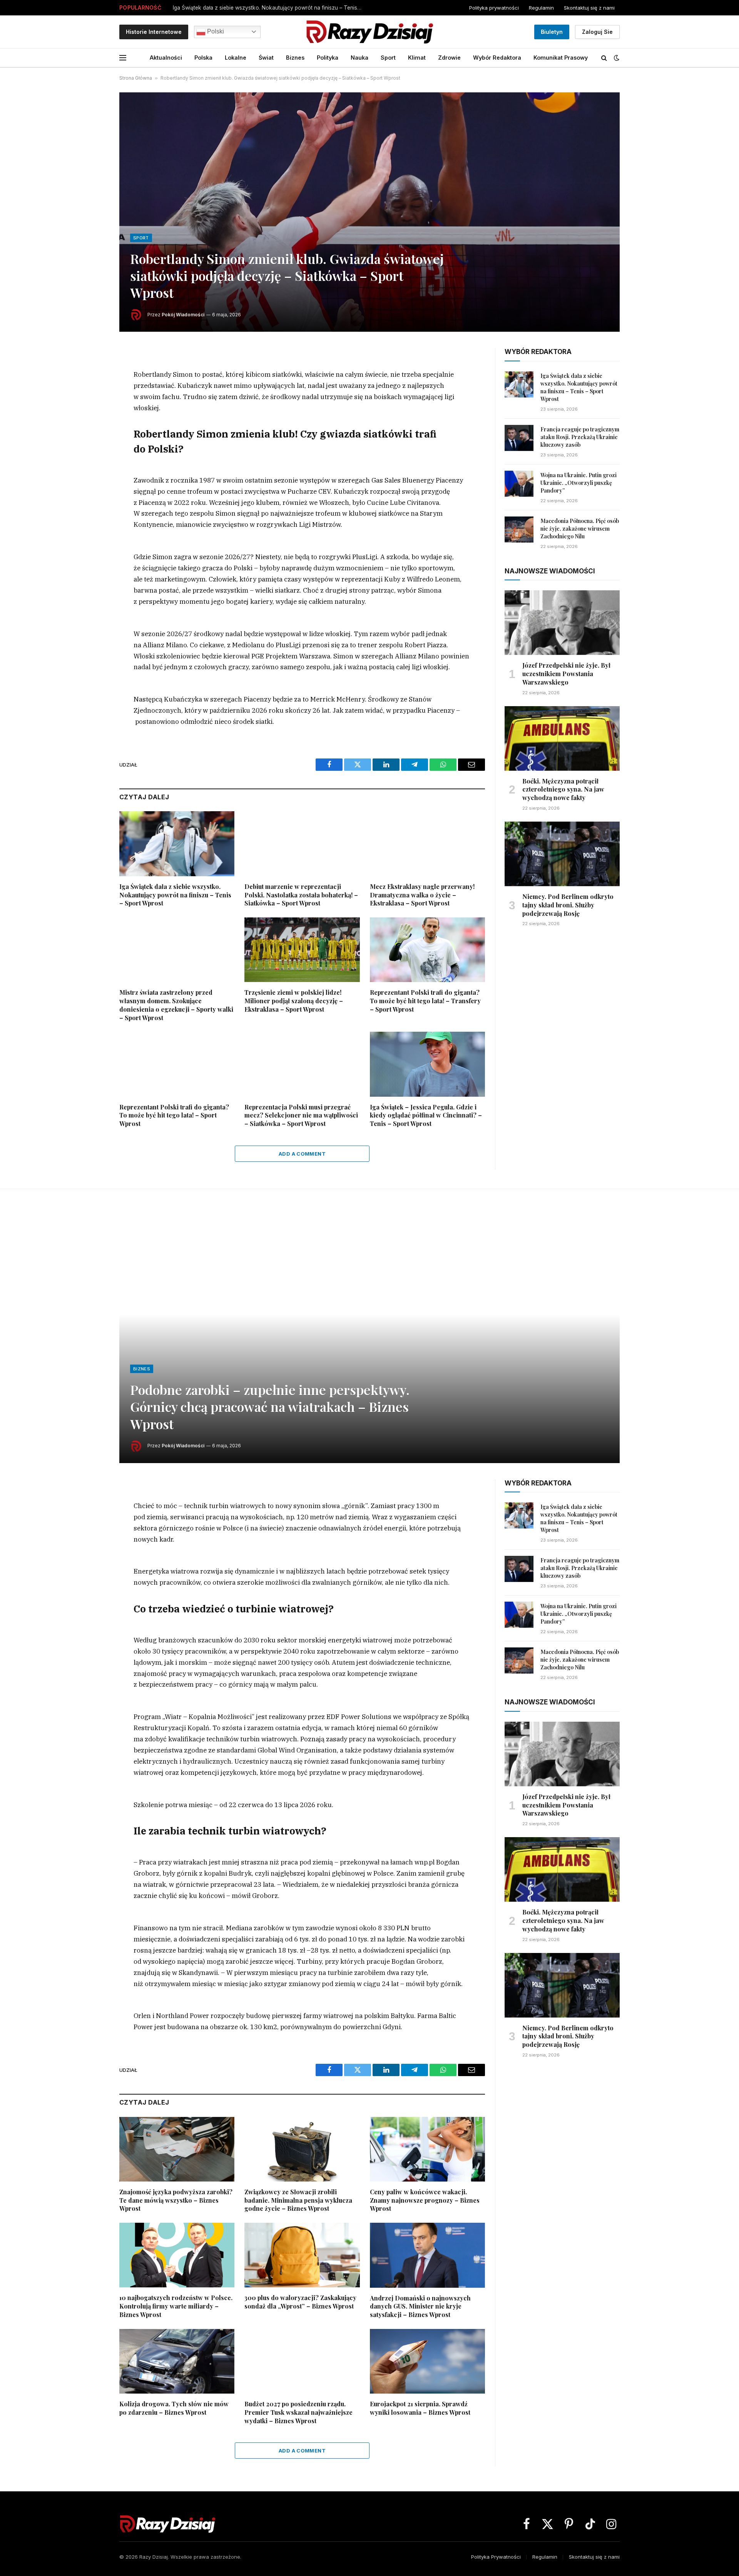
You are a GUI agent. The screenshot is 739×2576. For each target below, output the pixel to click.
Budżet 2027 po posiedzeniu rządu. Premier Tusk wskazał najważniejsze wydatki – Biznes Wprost (298, 2412)
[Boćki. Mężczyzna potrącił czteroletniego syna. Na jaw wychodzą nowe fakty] (562, 738)
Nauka (359, 58)
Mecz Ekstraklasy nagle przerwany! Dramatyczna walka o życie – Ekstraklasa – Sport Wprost (422, 895)
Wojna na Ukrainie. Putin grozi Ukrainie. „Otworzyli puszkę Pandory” (578, 483)
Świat (266, 58)
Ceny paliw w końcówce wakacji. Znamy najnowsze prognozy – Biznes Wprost (425, 2200)
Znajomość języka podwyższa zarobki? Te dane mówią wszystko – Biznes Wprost (176, 2200)
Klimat (417, 58)
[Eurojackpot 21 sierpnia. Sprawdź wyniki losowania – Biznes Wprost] (427, 2361)
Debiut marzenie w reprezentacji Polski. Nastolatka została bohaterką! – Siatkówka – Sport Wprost (301, 895)
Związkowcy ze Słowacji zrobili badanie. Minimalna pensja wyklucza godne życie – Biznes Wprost (298, 2200)
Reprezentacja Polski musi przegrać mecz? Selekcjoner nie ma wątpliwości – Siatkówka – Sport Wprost (301, 1115)
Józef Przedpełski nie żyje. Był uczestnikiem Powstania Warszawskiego (566, 674)
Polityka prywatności (494, 8)
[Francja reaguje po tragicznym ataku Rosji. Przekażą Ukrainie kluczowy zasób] (519, 438)
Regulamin (541, 8)
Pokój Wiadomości (183, 315)
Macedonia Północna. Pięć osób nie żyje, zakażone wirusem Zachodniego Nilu (580, 529)
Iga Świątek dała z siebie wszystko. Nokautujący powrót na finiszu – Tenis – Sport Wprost (269, 8)
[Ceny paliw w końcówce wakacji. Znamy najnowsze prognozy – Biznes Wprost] (427, 2149)
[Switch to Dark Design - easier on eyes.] (616, 58)
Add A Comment (302, 1154)
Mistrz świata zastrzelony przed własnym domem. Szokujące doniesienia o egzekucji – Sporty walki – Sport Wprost (176, 1005)
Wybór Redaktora (497, 58)
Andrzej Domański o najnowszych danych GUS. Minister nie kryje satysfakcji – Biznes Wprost (420, 2306)
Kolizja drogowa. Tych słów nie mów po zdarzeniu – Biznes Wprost (174, 2408)
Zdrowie (449, 58)
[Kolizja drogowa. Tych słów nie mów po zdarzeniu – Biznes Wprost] (177, 2361)
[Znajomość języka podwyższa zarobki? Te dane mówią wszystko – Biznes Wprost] (177, 2149)
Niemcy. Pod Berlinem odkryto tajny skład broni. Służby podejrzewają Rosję (568, 905)
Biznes (295, 58)
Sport (388, 58)
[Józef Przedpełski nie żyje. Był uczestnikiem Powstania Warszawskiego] (562, 623)
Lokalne (236, 58)
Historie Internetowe (154, 32)
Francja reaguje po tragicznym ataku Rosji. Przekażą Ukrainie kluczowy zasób (580, 437)
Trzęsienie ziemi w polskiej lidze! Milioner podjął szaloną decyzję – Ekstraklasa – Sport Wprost (294, 1001)
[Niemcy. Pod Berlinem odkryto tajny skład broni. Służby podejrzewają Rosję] (562, 854)
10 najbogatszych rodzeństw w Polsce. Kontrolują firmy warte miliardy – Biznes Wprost (176, 2306)
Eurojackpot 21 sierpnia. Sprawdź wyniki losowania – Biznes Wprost (420, 2408)
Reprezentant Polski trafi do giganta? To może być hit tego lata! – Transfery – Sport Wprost (425, 1001)
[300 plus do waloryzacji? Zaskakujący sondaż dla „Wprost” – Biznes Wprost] (302, 2255)
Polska (203, 58)
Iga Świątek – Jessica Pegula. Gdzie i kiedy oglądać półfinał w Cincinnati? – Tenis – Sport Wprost (426, 1115)
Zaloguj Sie (597, 32)
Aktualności (166, 58)
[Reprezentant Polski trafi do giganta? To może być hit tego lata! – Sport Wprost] (177, 1064)
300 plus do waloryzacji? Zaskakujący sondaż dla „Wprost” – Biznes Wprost (300, 2302)
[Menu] (123, 58)
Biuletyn (552, 32)
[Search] (604, 58)
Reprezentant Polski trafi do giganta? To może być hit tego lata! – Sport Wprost (174, 1115)
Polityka (328, 58)
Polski (215, 31)
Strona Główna (136, 78)
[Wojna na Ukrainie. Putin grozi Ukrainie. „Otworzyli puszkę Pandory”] (519, 484)
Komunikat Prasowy (561, 58)
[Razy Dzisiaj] (369, 32)
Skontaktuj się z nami (589, 8)
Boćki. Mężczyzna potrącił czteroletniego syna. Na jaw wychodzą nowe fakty (563, 789)
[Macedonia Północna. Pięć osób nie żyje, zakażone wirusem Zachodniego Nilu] (519, 530)
